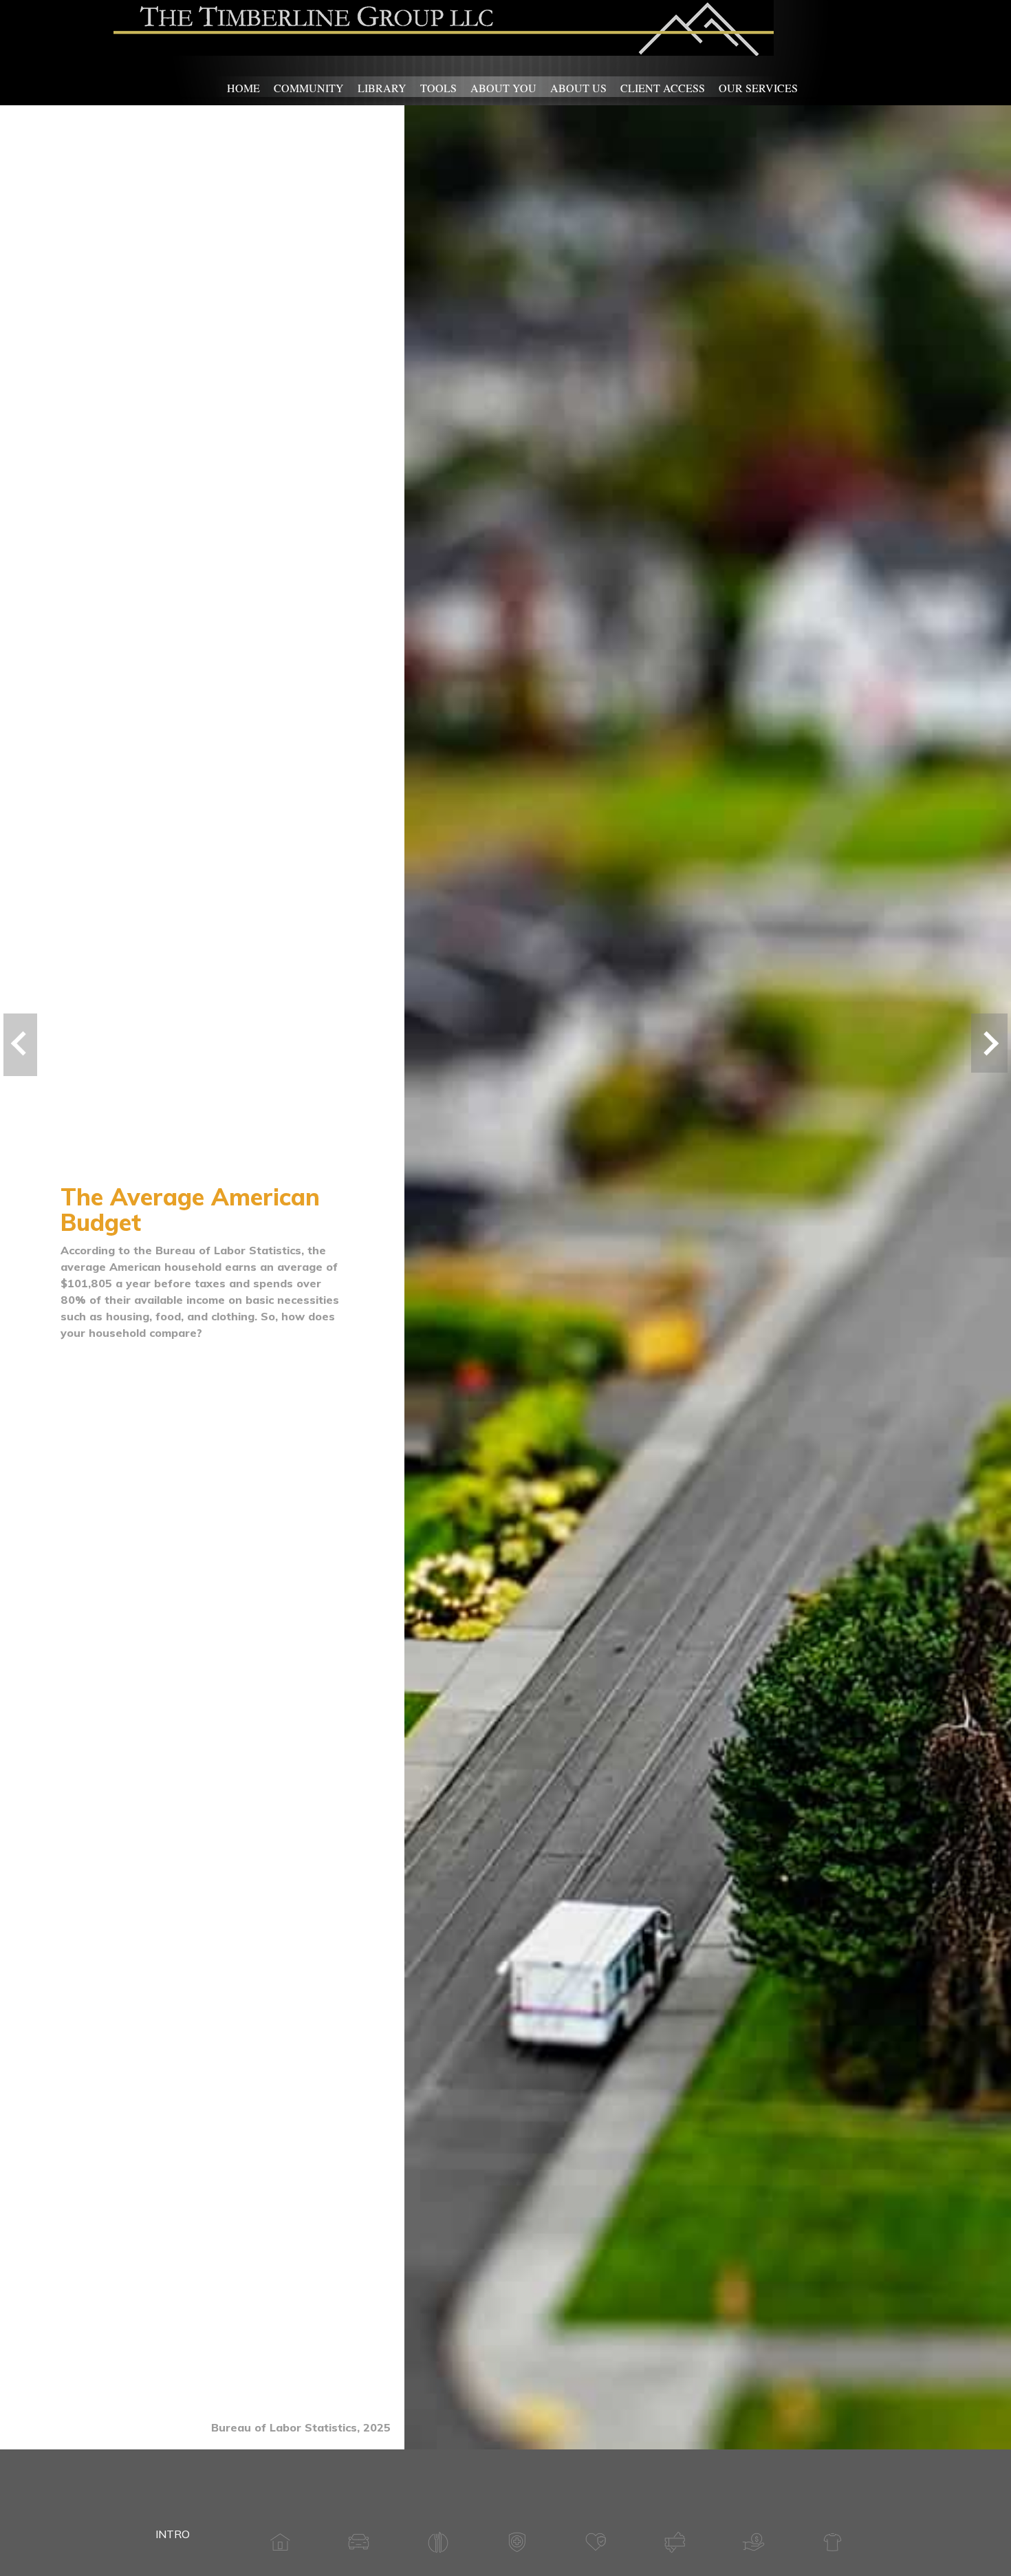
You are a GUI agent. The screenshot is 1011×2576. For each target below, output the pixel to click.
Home (243, 88)
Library (382, 88)
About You (503, 88)
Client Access (663, 88)
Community (309, 88)
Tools (438, 88)
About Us (578, 88)
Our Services (758, 88)
